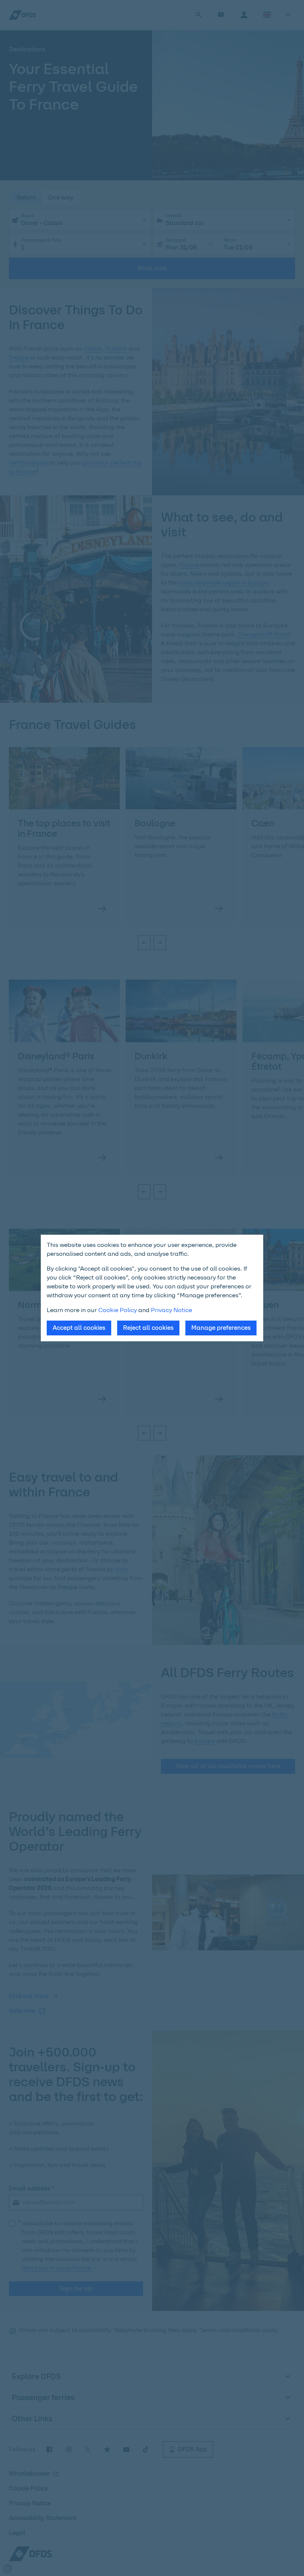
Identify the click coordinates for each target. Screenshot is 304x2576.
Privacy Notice (171, 1310)
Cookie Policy (118, 1310)
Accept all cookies (79, 1328)
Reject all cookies (148, 1328)
